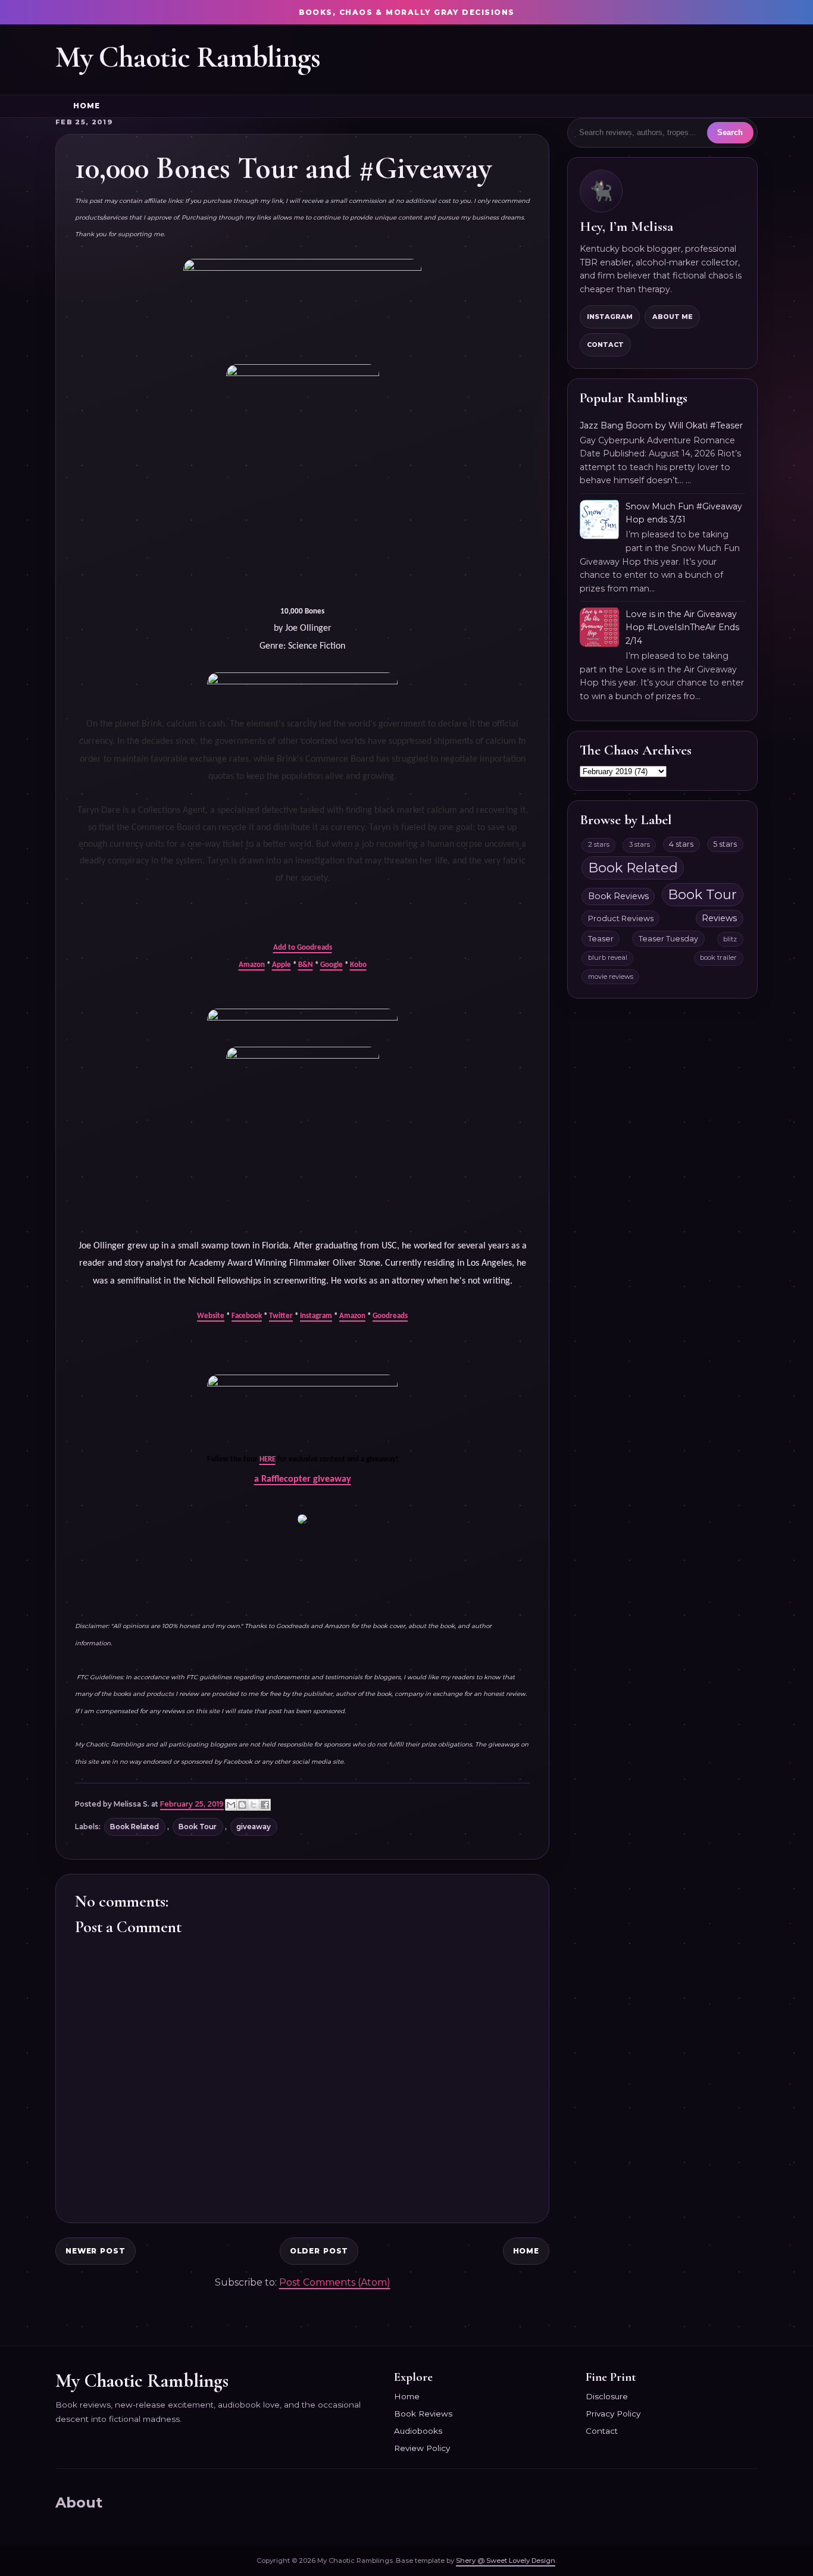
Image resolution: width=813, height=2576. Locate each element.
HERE (268, 1459)
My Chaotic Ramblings (188, 57)
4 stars (681, 844)
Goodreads (390, 1316)
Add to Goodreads (303, 948)
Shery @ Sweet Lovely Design (506, 2561)
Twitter (281, 1316)
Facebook (247, 1316)
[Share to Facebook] (265, 1805)
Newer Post (96, 2251)
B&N (306, 965)
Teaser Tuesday (668, 939)
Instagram (316, 1316)
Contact (605, 345)
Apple (282, 965)
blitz (730, 939)
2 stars (599, 844)
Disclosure (607, 2396)
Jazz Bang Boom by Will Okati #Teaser (661, 425)
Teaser (601, 939)
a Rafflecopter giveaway (303, 1479)
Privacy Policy (613, 2414)
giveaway (254, 1827)
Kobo (358, 965)
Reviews (719, 918)
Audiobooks (418, 2431)
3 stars (640, 844)
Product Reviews (621, 918)
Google (332, 965)
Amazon (252, 965)
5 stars (725, 844)
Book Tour (198, 1827)
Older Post (319, 2251)
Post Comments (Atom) (335, 2282)
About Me (673, 317)
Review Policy (422, 2448)
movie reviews (611, 976)
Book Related (135, 1827)
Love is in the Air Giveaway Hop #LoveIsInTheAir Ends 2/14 (682, 627)
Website (211, 1316)
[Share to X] (254, 1805)
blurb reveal (608, 957)
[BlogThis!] (242, 1805)
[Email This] (231, 1805)
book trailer (718, 957)
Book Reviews (618, 896)
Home (87, 106)
